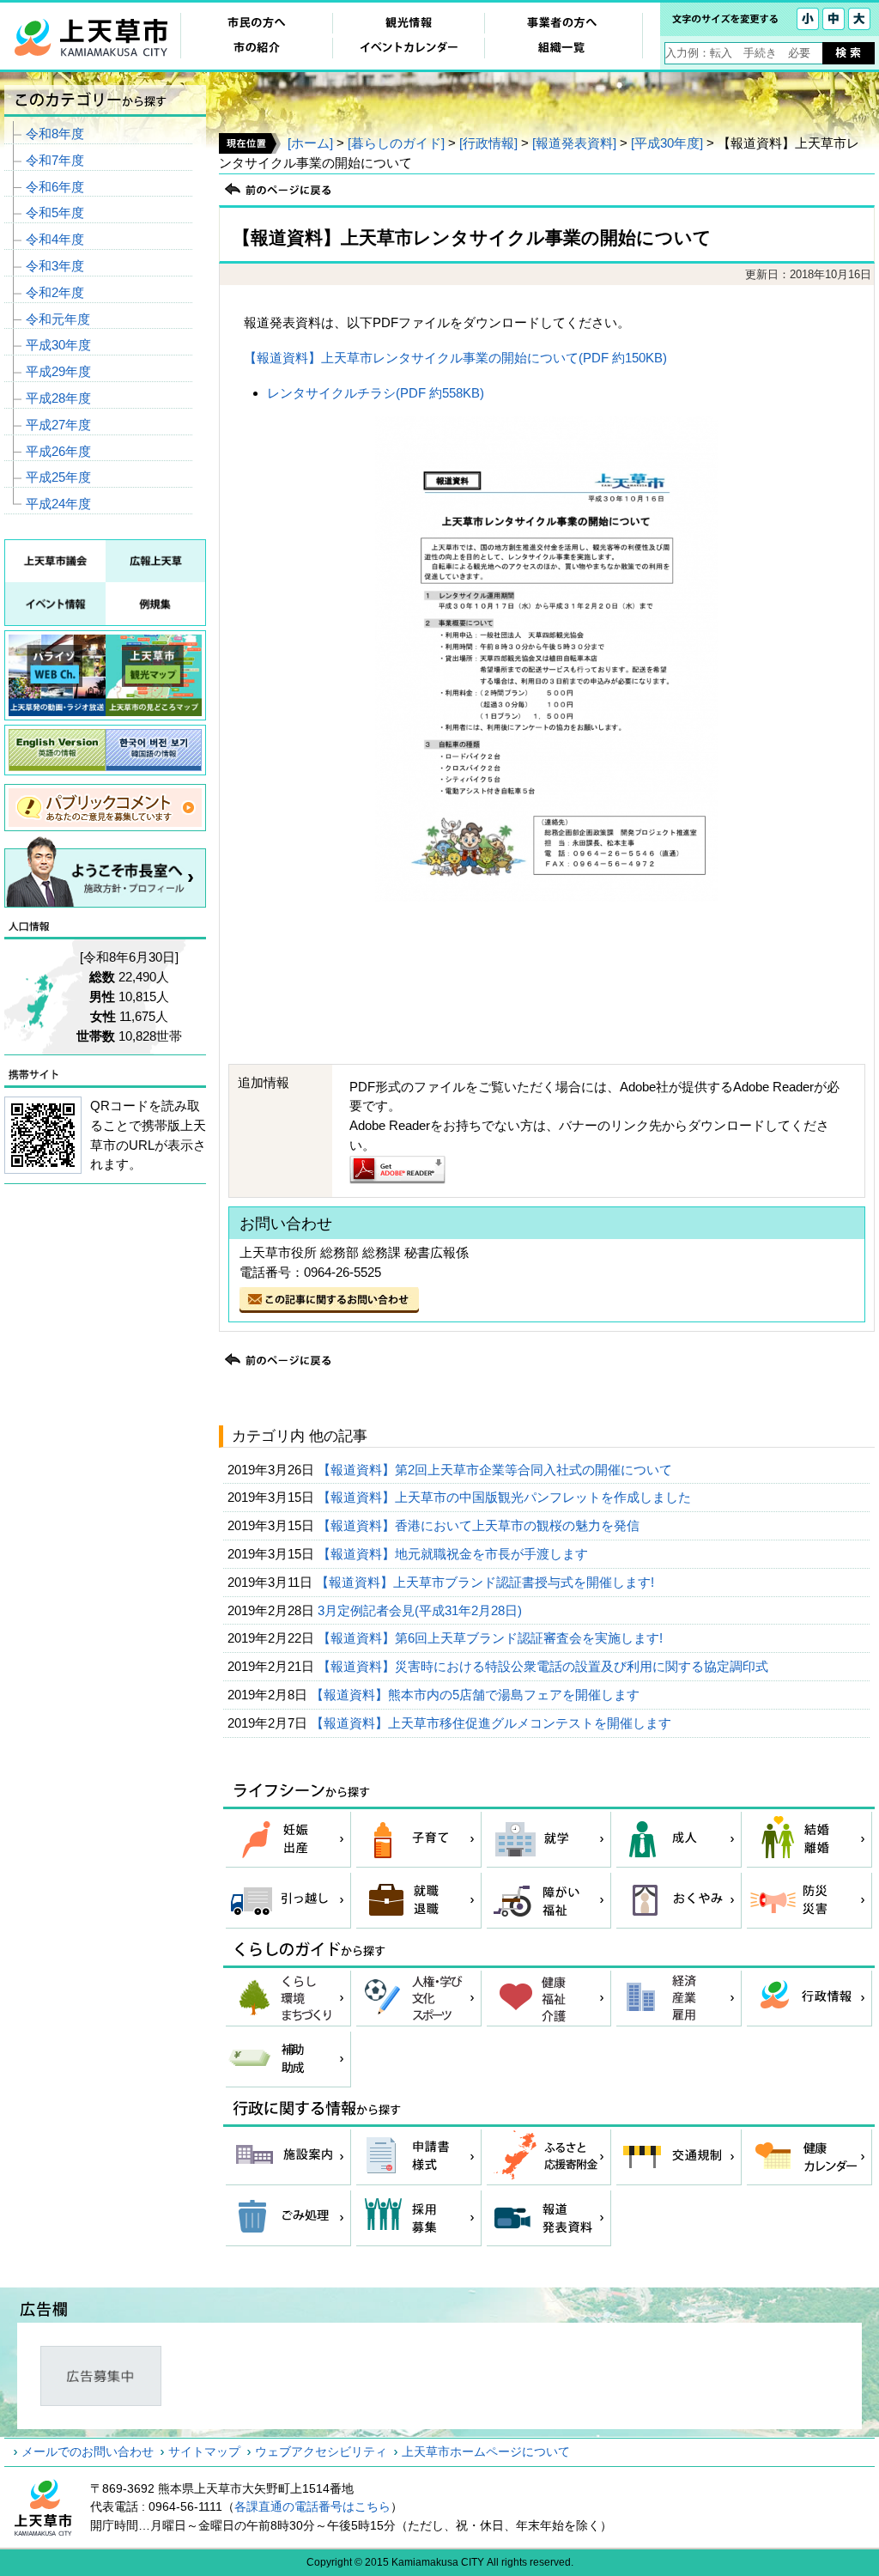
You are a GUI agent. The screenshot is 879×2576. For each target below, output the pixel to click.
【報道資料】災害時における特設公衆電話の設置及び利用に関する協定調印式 (545, 1666)
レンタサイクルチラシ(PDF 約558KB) (376, 393)
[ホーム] (310, 143)
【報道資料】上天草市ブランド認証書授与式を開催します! (487, 1582)
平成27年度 (58, 425)
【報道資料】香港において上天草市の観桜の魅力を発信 (480, 1525)
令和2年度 (55, 292)
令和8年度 (55, 134)
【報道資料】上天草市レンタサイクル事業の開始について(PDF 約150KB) (455, 358)
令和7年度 (55, 160)
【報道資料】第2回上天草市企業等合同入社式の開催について (497, 1470)
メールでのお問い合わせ (88, 2451)
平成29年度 (58, 371)
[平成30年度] (667, 143)
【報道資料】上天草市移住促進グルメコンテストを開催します (493, 1723)
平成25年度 (58, 477)
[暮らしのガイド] (396, 143)
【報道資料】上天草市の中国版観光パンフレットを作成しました (506, 1497)
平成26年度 (58, 451)
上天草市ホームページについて (486, 2451)
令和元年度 (58, 319)
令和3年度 (55, 266)
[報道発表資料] (574, 143)
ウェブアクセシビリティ (321, 2451)
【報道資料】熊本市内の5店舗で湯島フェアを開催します (477, 1695)
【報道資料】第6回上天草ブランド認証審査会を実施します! (492, 1638)
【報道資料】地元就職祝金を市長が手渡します (455, 1554)
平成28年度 (58, 398)
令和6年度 (55, 187)
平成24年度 (58, 504)
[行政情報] (488, 143)
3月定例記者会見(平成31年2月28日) (421, 1610)
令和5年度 (55, 213)
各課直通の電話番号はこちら (312, 2506)
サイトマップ (204, 2451)
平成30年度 (58, 345)
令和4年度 (55, 239)
